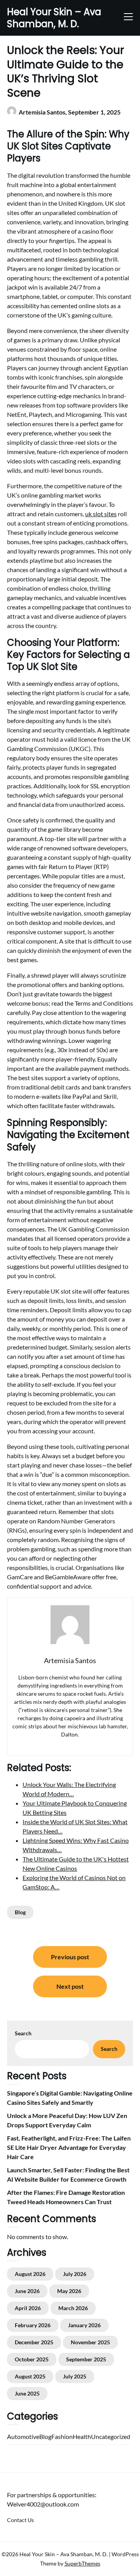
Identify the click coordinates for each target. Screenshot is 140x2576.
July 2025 (75, 2376)
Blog (20, 1912)
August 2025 (30, 2376)
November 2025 (90, 2342)
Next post (70, 1986)
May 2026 (69, 2291)
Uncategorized (111, 2436)
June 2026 (27, 2291)
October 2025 (32, 2359)
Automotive (23, 2436)
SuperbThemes (82, 2563)
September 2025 (86, 2359)
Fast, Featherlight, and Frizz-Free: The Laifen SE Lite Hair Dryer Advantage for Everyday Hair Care (69, 2147)
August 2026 (30, 2274)
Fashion (62, 2436)
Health (82, 2436)
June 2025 (27, 2393)
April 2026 (28, 2308)
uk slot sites (101, 514)
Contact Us (20, 2520)
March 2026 (73, 2308)
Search (23, 2033)
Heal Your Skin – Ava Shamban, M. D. (54, 18)
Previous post (70, 1957)
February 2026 (33, 2325)
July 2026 (75, 2274)
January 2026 (84, 2325)
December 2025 (34, 2342)
